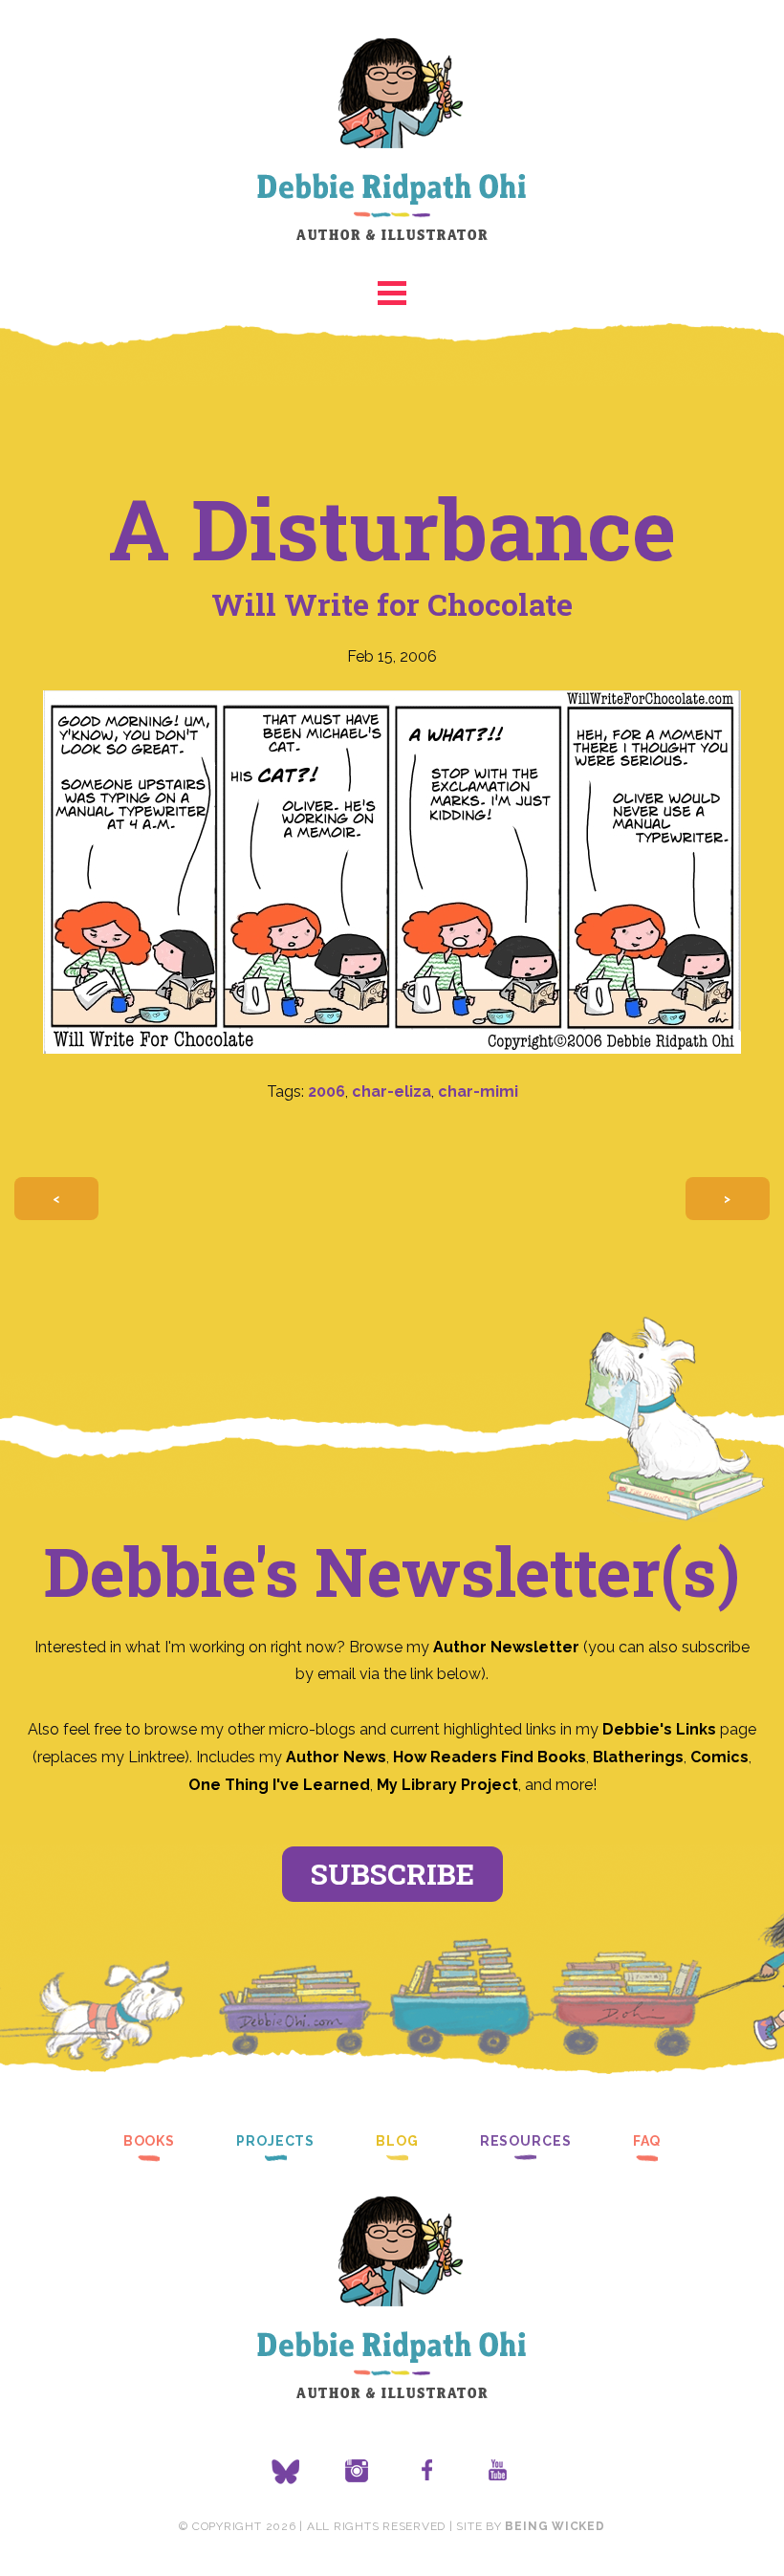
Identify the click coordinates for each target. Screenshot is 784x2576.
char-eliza (392, 1092)
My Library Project (447, 1785)
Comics (719, 1757)
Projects (275, 2141)
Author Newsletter (508, 1647)
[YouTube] (498, 2472)
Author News (336, 1757)
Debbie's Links (659, 1729)
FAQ (647, 2141)
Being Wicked (555, 2526)
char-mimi (478, 1092)
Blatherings (638, 1757)
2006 (327, 1092)
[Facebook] (427, 2472)
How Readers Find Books (490, 1757)
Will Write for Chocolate (392, 604)
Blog (397, 2141)
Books (149, 2141)
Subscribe (392, 1874)
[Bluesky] (286, 2472)
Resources (526, 2141)
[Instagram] (357, 2472)
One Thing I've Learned (279, 1785)
